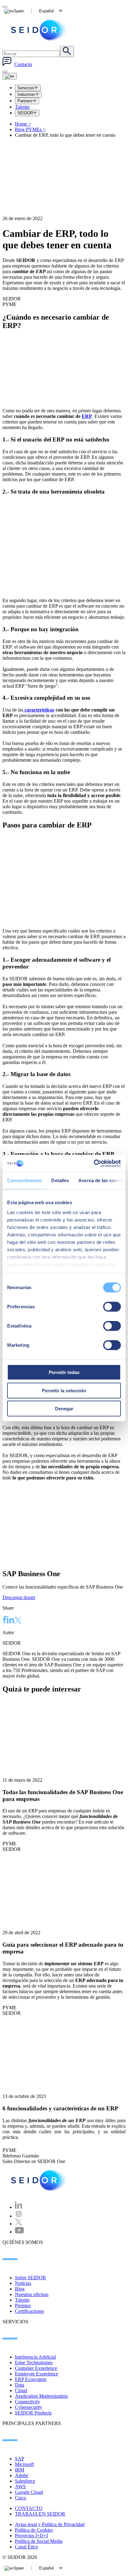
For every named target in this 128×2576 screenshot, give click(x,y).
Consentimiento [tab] (25, 1180)
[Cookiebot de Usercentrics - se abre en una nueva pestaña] (94, 1163)
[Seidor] (40, 2180)
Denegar (64, 1409)
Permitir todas (64, 1372)
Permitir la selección (64, 1390)
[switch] (112, 1307)
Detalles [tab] (60, 1180)
